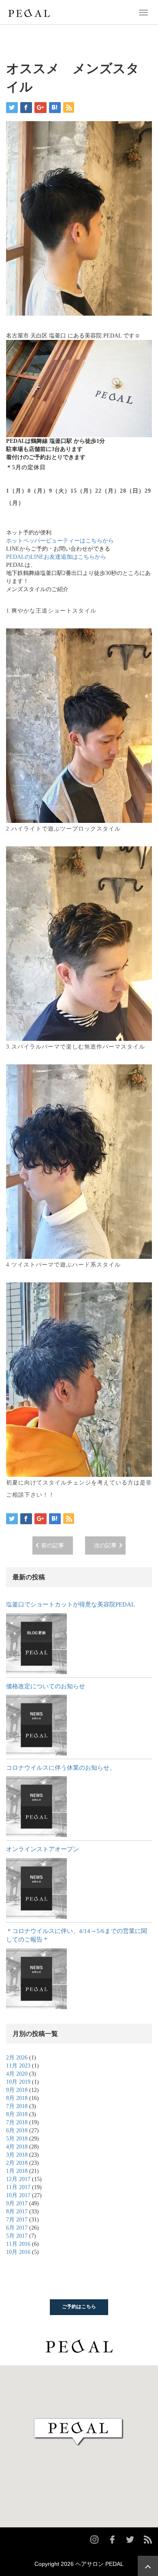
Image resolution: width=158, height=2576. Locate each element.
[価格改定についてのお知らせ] (36, 1725)
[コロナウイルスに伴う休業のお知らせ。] (36, 1807)
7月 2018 (17, 2106)
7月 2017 (17, 2220)
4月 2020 (17, 2074)
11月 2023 (18, 2066)
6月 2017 (17, 2228)
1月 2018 (17, 2171)
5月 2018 (17, 2139)
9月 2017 (17, 2203)
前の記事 (53, 1545)
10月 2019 (18, 2082)
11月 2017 (18, 2187)
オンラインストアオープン (43, 1849)
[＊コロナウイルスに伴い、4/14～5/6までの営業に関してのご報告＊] (36, 1979)
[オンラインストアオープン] (36, 1888)
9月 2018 (17, 2090)
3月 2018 (17, 2155)
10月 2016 (18, 2252)
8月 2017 (17, 2212)
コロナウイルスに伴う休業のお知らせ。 (61, 1768)
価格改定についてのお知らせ (46, 1686)
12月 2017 (18, 2179)
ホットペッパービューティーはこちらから (60, 541)
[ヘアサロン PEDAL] (29, 12)
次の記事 (105, 1545)
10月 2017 (18, 2195)
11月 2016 (18, 2244)
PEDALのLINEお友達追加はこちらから (56, 557)
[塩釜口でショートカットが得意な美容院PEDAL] (36, 1644)
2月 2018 (17, 2163)
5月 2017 (17, 2236)
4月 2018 (17, 2147)
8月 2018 (17, 2098)
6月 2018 (17, 2131)
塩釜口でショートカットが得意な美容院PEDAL (70, 1604)
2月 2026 (17, 2058)
